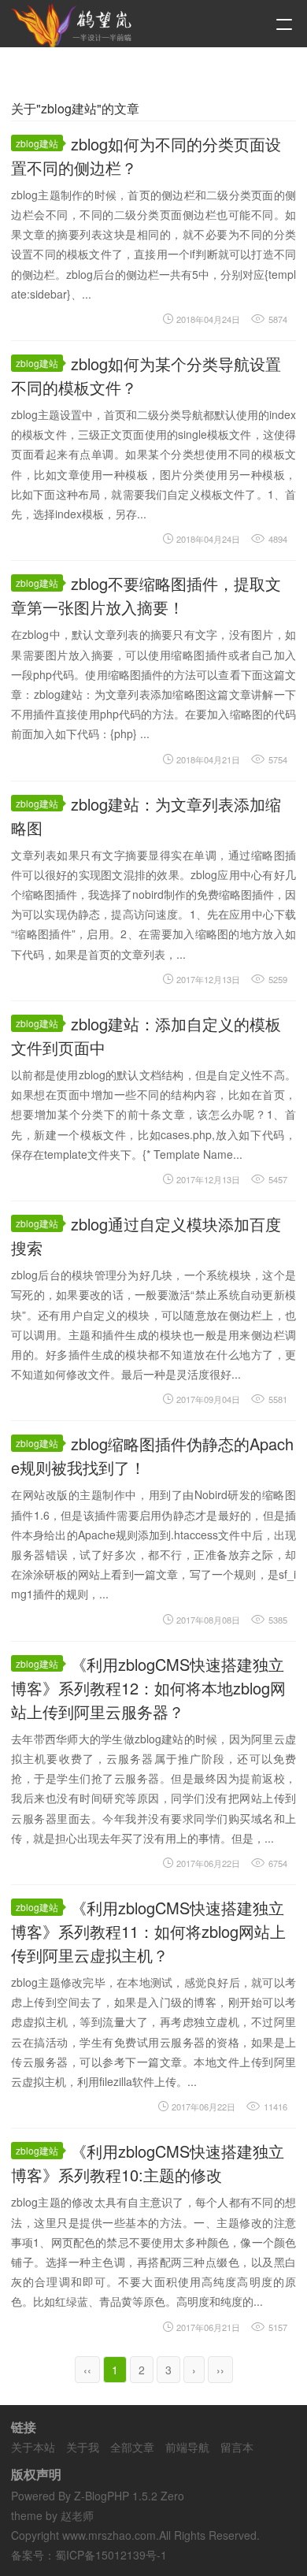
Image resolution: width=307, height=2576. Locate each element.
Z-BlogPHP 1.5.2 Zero (129, 2496)
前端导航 (187, 2447)
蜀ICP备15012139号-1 (111, 2555)
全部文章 (132, 2447)
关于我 (83, 2447)
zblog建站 (37, 143)
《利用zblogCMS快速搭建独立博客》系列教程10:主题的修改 (148, 2163)
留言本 (237, 2447)
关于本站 (33, 2447)
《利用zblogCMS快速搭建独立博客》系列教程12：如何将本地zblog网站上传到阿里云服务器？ (148, 1688)
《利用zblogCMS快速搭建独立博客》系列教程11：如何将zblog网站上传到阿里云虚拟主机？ (148, 1931)
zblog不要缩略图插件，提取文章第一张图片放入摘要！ (146, 595)
